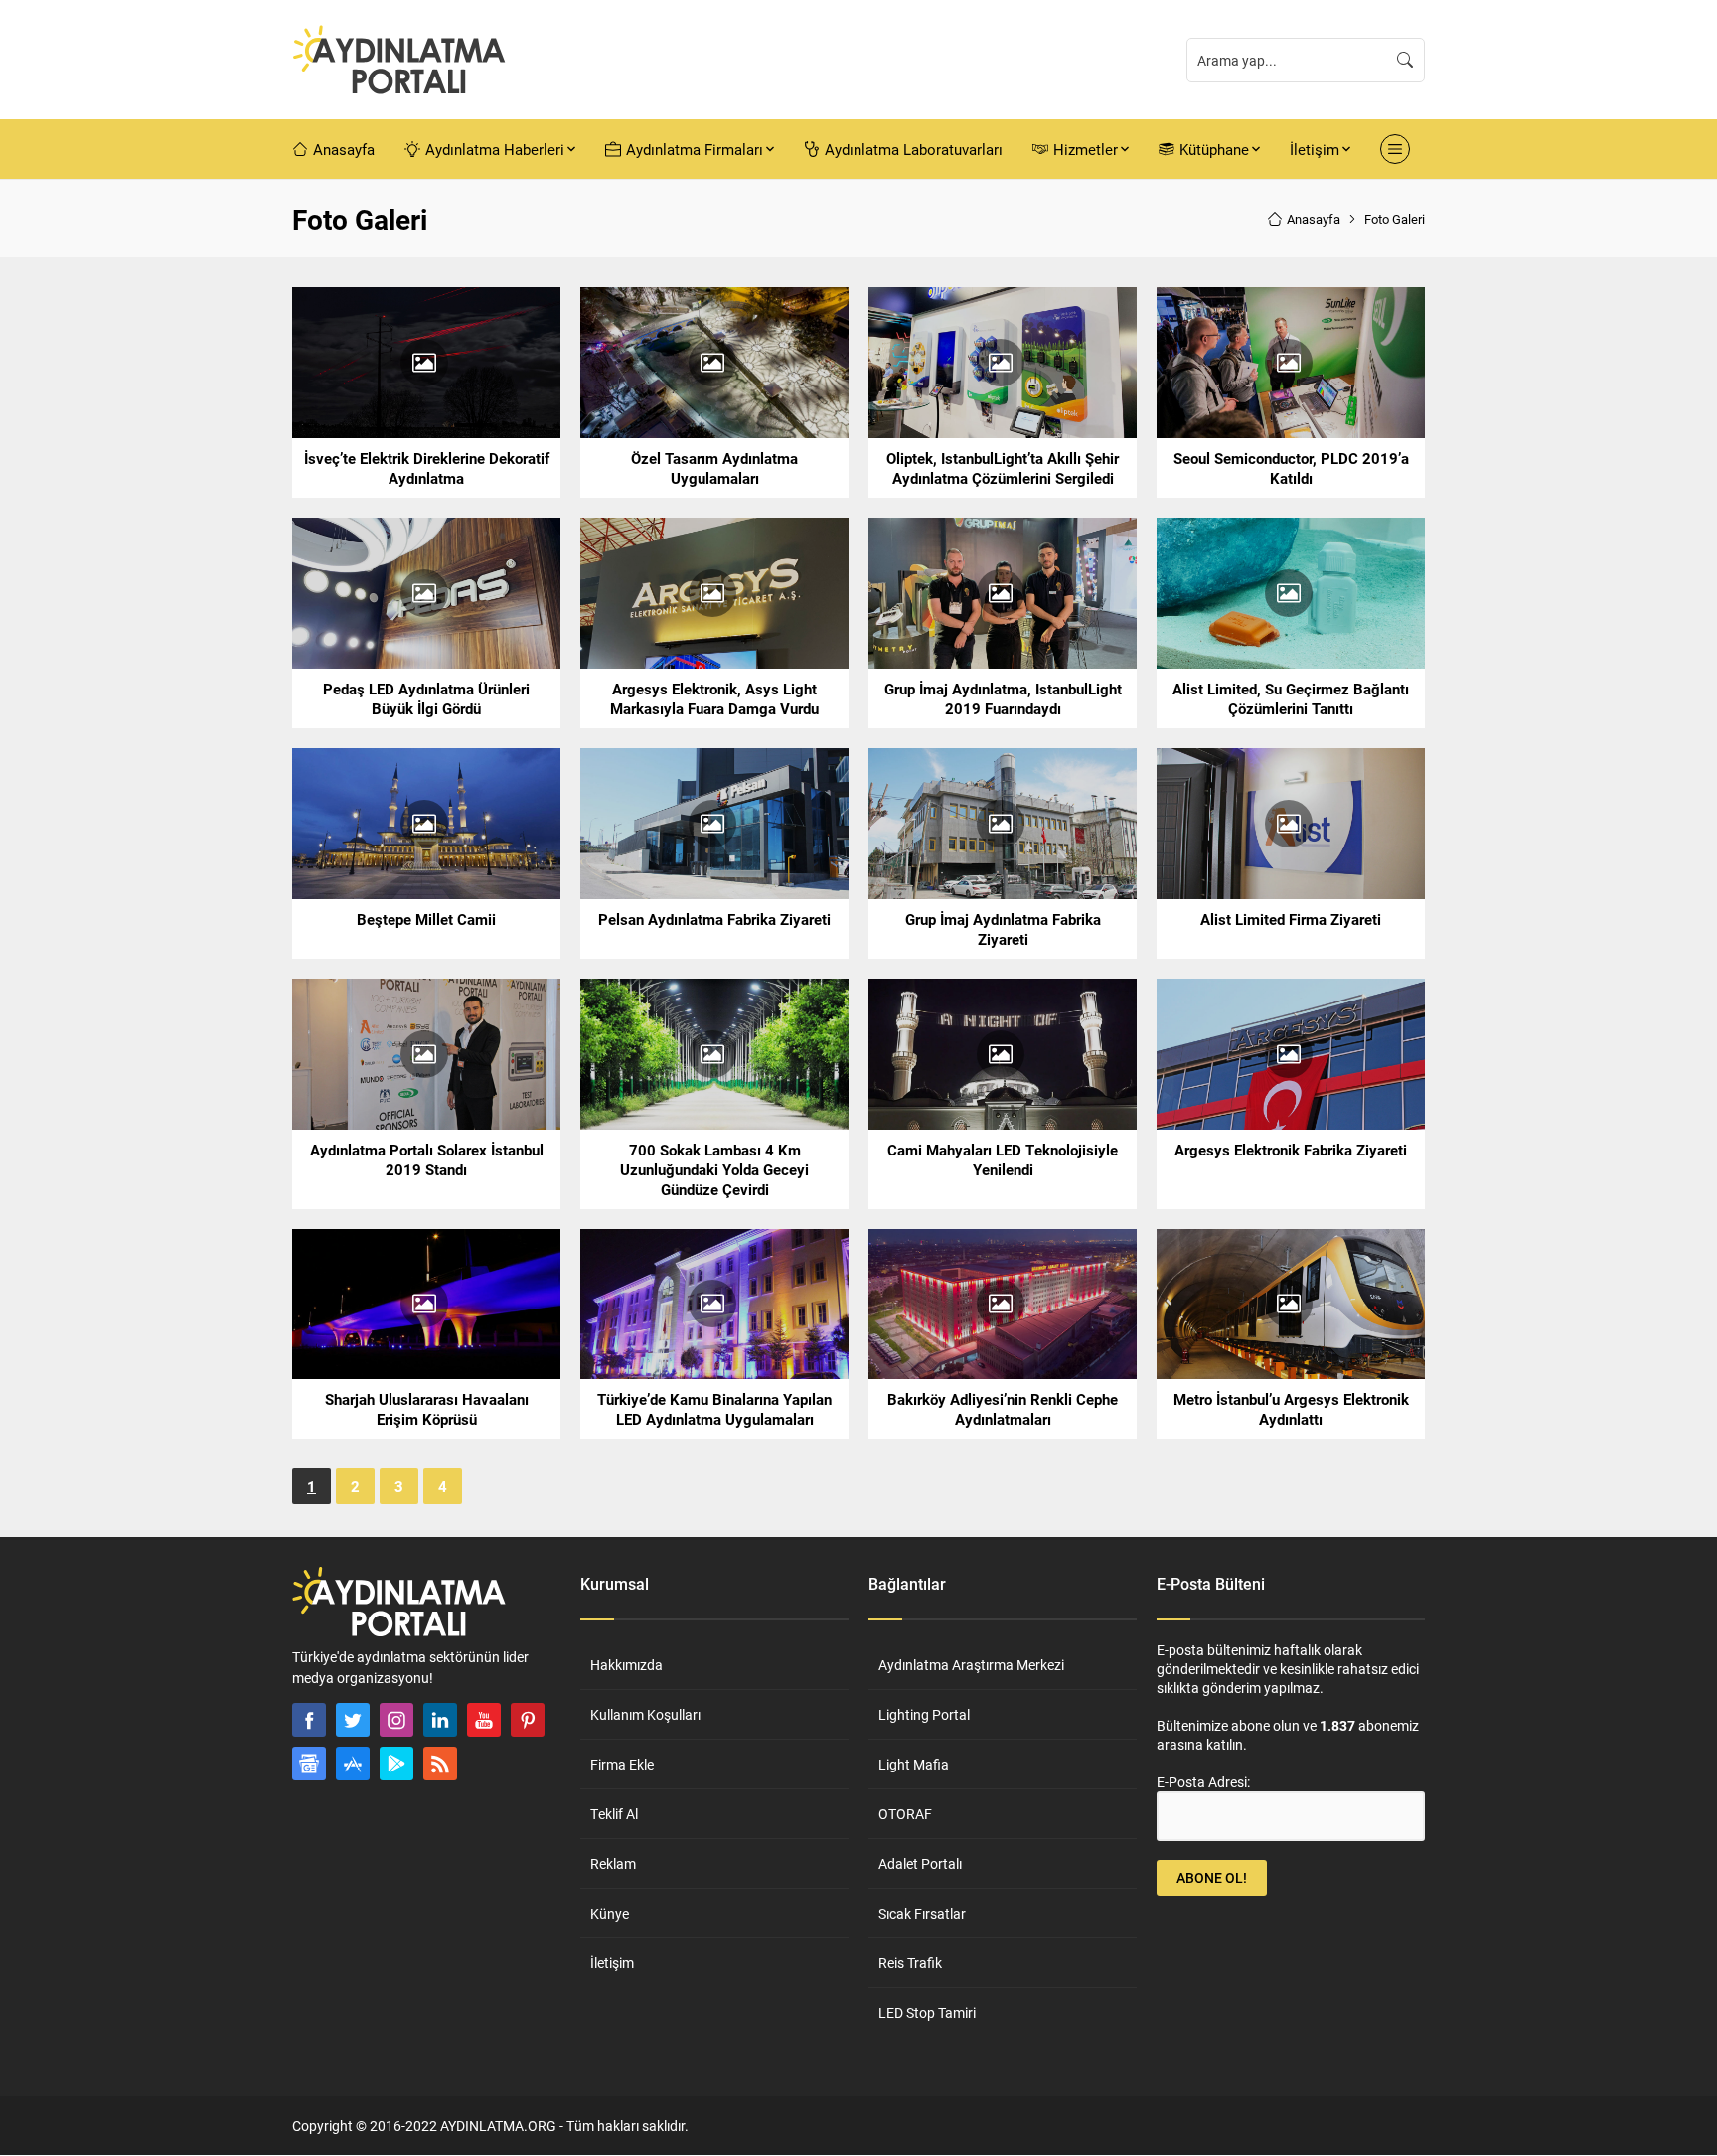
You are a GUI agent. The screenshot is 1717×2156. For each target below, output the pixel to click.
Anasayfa (1314, 219)
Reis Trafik (910, 1963)
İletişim (612, 1963)
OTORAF (905, 1814)
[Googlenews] (309, 1764)
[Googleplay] (396, 1764)
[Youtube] (484, 1720)
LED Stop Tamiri (927, 2012)
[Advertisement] (223, 584)
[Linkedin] (440, 1720)
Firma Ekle (622, 1764)
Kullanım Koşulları (645, 1714)
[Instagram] (396, 1720)
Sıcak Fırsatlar (922, 1913)
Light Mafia (914, 1764)
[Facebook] (309, 1720)
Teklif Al (614, 1814)
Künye (610, 1913)
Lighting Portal (924, 1714)
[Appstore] (353, 1764)
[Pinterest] (528, 1720)
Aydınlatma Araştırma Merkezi (971, 1665)
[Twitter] (353, 1720)
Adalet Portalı (920, 1863)
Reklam (613, 1863)
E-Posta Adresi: (1203, 1782)
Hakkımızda (626, 1665)
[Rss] (440, 1764)
